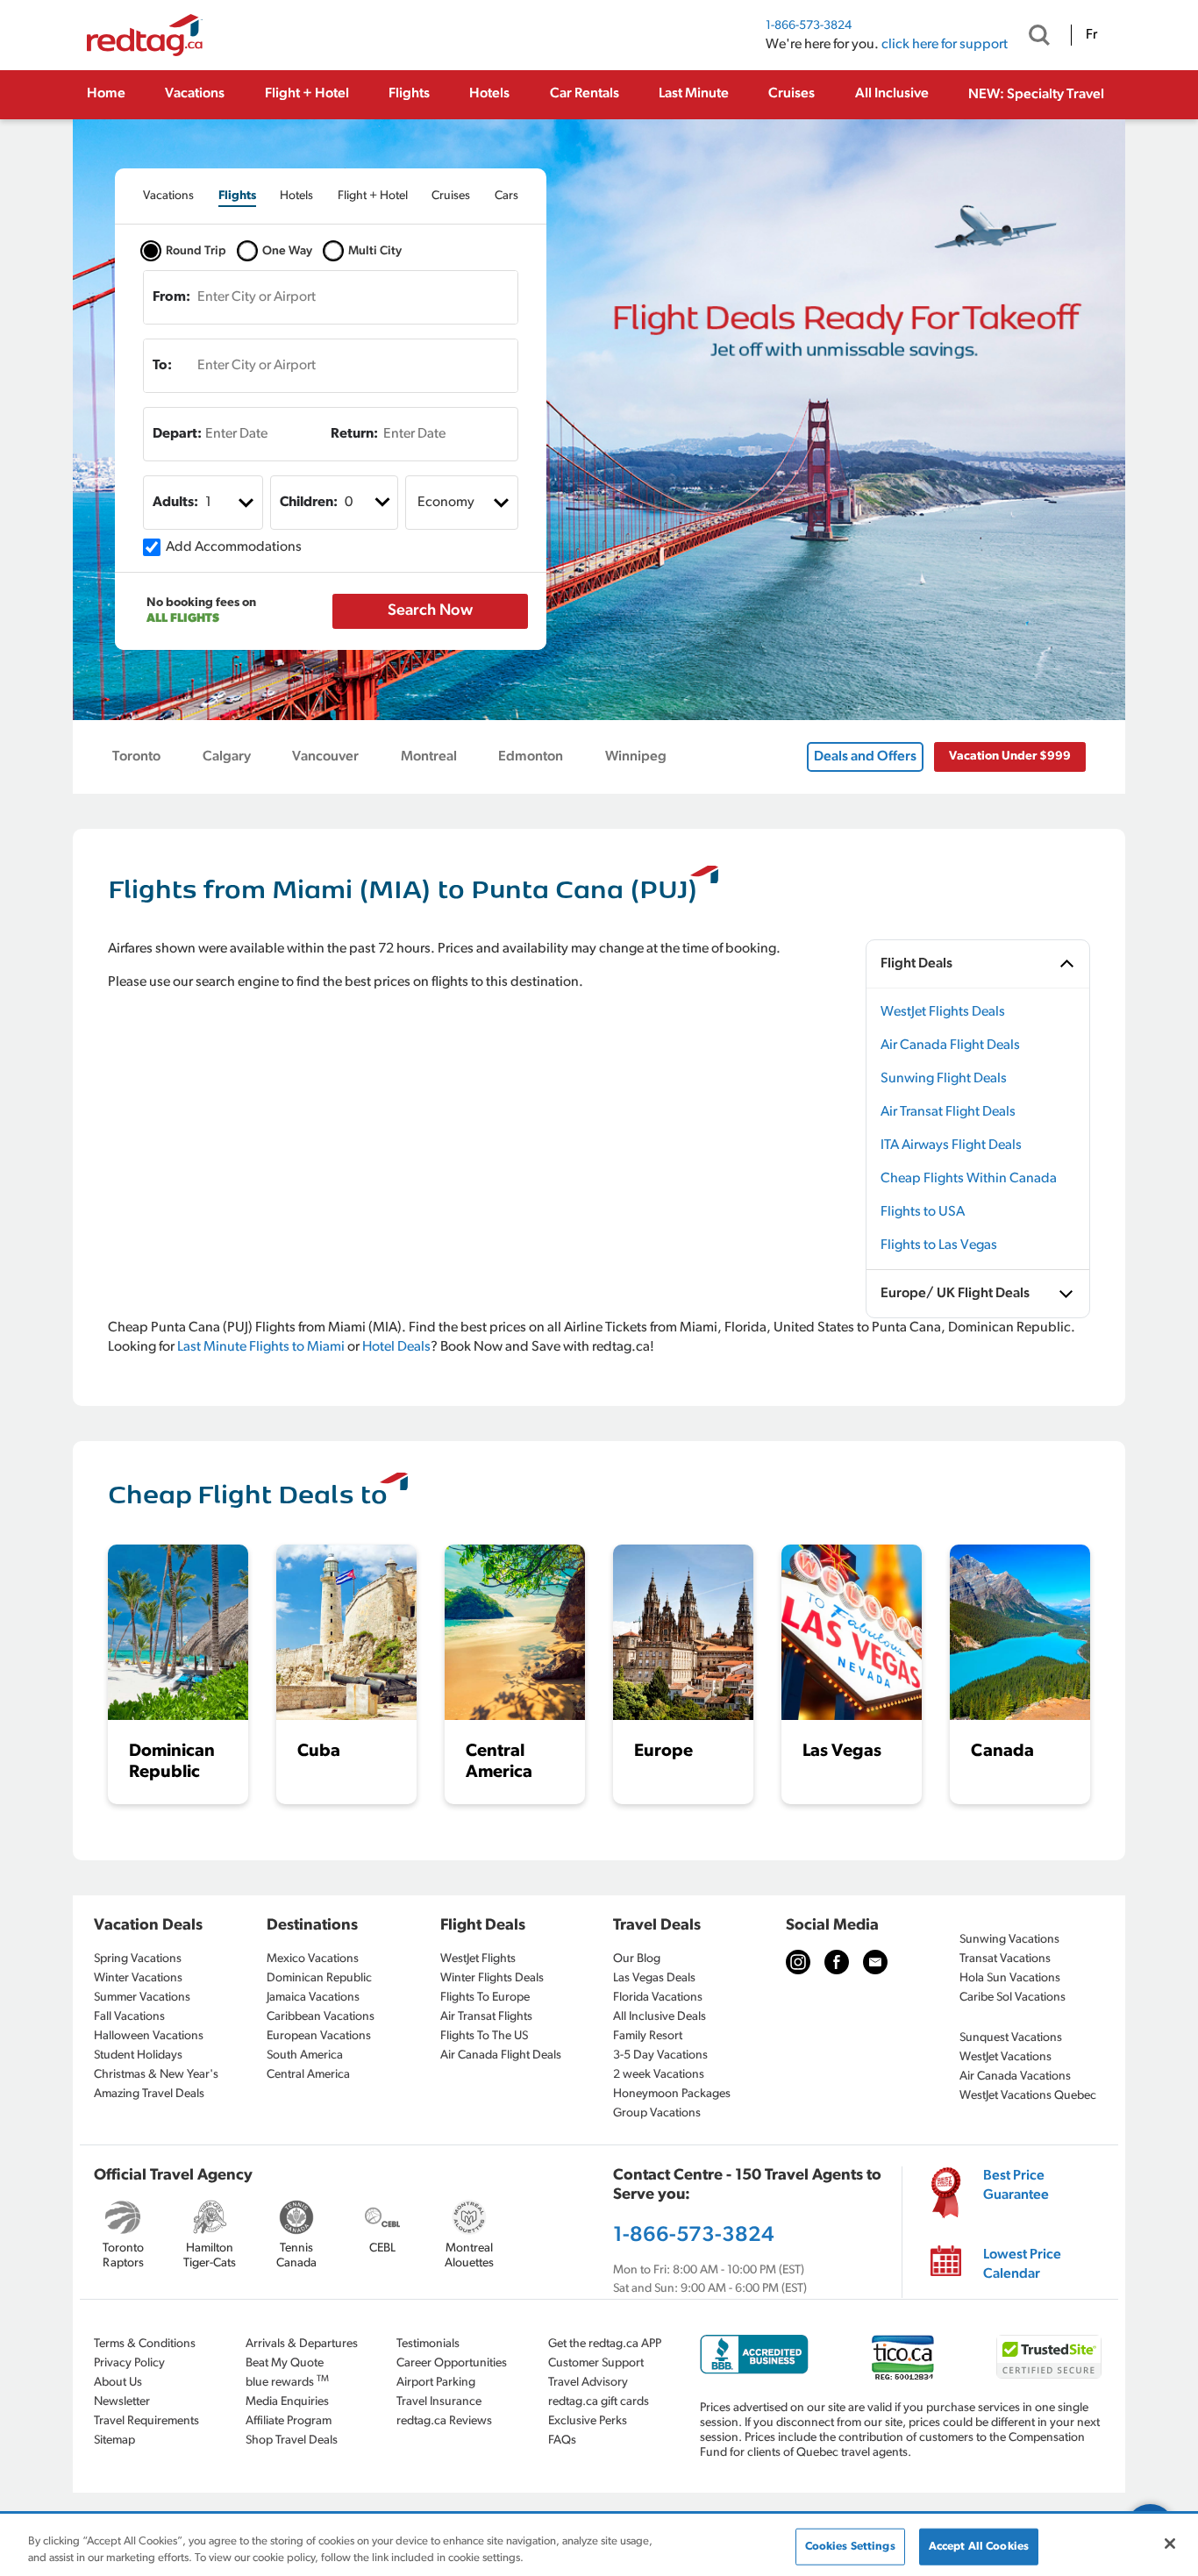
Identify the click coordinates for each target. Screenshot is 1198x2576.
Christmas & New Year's (156, 2075)
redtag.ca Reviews (444, 2421)
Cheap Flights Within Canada (969, 1179)
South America (305, 2055)
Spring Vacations (138, 1959)
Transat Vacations (1005, 1959)
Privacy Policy (129, 2363)
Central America (308, 2075)
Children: (309, 503)
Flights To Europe (485, 1998)
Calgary (227, 757)
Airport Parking (436, 2383)
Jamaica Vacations (313, 1998)
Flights (409, 94)
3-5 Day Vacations (660, 2055)
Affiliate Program (289, 2421)
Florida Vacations (658, 1998)
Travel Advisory (588, 2383)
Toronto (136, 757)
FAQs (562, 2440)
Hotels (489, 94)
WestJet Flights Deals (943, 1012)
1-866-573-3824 (809, 26)
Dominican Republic (319, 1978)
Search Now (430, 611)
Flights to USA (923, 1212)
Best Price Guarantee (1016, 2186)
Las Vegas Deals (654, 1978)
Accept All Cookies (979, 2547)
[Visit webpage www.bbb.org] (754, 2355)
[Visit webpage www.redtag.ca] (875, 1962)
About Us (118, 2383)
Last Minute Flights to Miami (261, 1347)
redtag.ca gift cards (599, 2402)
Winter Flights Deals (492, 1978)
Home (106, 94)
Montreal (429, 757)
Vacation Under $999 (1010, 756)
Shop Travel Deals (292, 2440)
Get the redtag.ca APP (605, 2344)
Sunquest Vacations (1011, 2038)
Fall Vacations (129, 2017)
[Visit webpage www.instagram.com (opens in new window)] (798, 1962)
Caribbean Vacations (321, 2017)
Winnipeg (636, 757)
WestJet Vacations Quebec (1028, 2096)
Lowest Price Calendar (1022, 2265)
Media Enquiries (287, 2402)
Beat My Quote (285, 2363)
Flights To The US (484, 2036)
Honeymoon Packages (672, 2094)
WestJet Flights (478, 1959)
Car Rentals (585, 94)
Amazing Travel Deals (149, 2094)
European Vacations (319, 2036)
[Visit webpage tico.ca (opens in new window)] (903, 2357)
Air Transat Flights (486, 2017)
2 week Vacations (659, 2075)
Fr (1091, 35)
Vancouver (325, 757)
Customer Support (596, 2363)
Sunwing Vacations (1009, 1940)
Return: (354, 434)
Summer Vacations (142, 1998)
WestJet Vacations (1005, 2057)
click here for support (945, 45)
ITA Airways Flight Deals (951, 1145)
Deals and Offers (865, 757)
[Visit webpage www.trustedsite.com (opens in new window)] (1049, 2357)
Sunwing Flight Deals (944, 1079)
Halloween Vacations (149, 2036)
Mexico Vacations (313, 1959)
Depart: (177, 434)
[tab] (168, 196)
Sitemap (114, 2440)
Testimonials (428, 2344)
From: (171, 297)
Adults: (175, 503)
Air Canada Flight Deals (950, 1045)
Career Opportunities (452, 2363)
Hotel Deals (396, 1347)
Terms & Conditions (145, 2344)
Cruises (792, 94)
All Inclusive (892, 94)
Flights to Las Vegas (939, 1245)
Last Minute (694, 94)
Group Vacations (657, 2113)
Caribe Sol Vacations (1013, 1998)
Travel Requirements (146, 2421)
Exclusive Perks (588, 2421)
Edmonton (531, 757)
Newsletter (122, 2402)
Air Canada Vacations (1015, 2076)
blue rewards (287, 2382)
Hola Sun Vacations (1010, 1978)
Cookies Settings (850, 2547)
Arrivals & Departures (302, 2344)
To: (162, 366)
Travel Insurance (439, 2402)
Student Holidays (138, 2055)
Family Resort (648, 2036)
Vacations (195, 94)
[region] (599, 2546)
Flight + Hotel (307, 94)
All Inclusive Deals (660, 2017)
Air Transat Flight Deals (948, 1112)
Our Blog (637, 1959)
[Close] (1170, 2544)
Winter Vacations (138, 1978)
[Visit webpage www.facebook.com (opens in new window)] (837, 1962)
